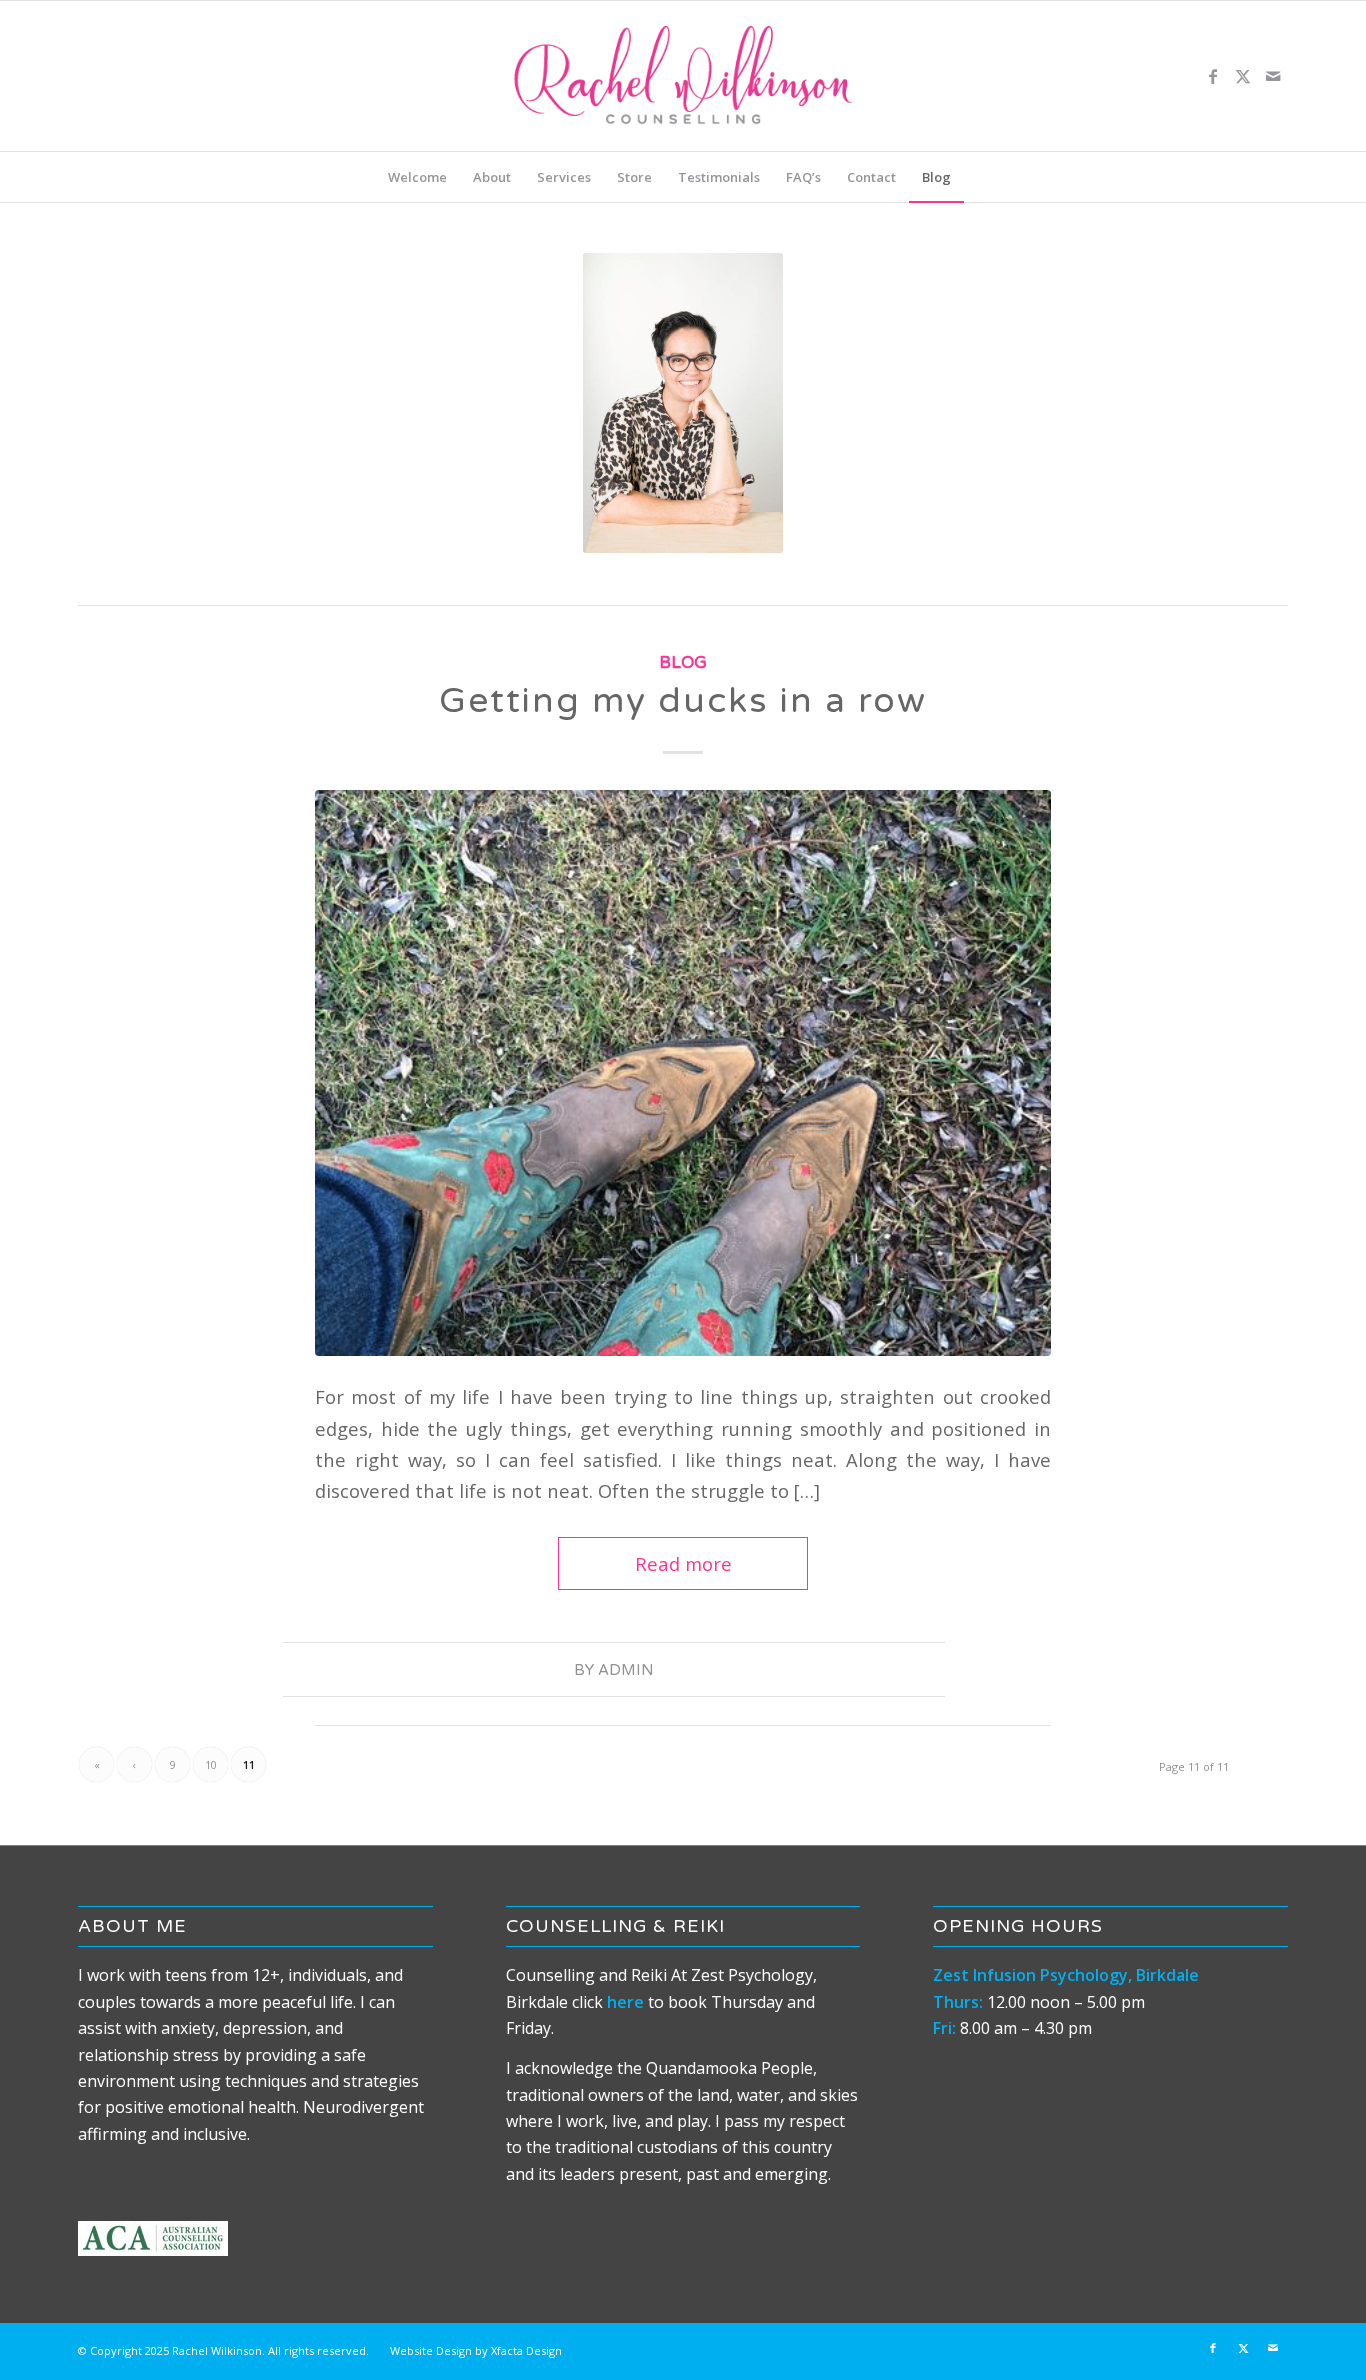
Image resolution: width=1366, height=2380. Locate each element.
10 (211, 1764)
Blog (683, 663)
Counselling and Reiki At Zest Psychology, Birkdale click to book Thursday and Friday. (661, 2001)
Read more (683, 1563)
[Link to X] (1243, 76)
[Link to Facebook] (1213, 76)
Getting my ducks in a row (683, 701)
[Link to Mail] (1273, 76)
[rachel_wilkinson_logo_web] (683, 76)
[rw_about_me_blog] (683, 1073)
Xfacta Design (526, 2350)
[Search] (977, 177)
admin (626, 1670)
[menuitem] (417, 177)
